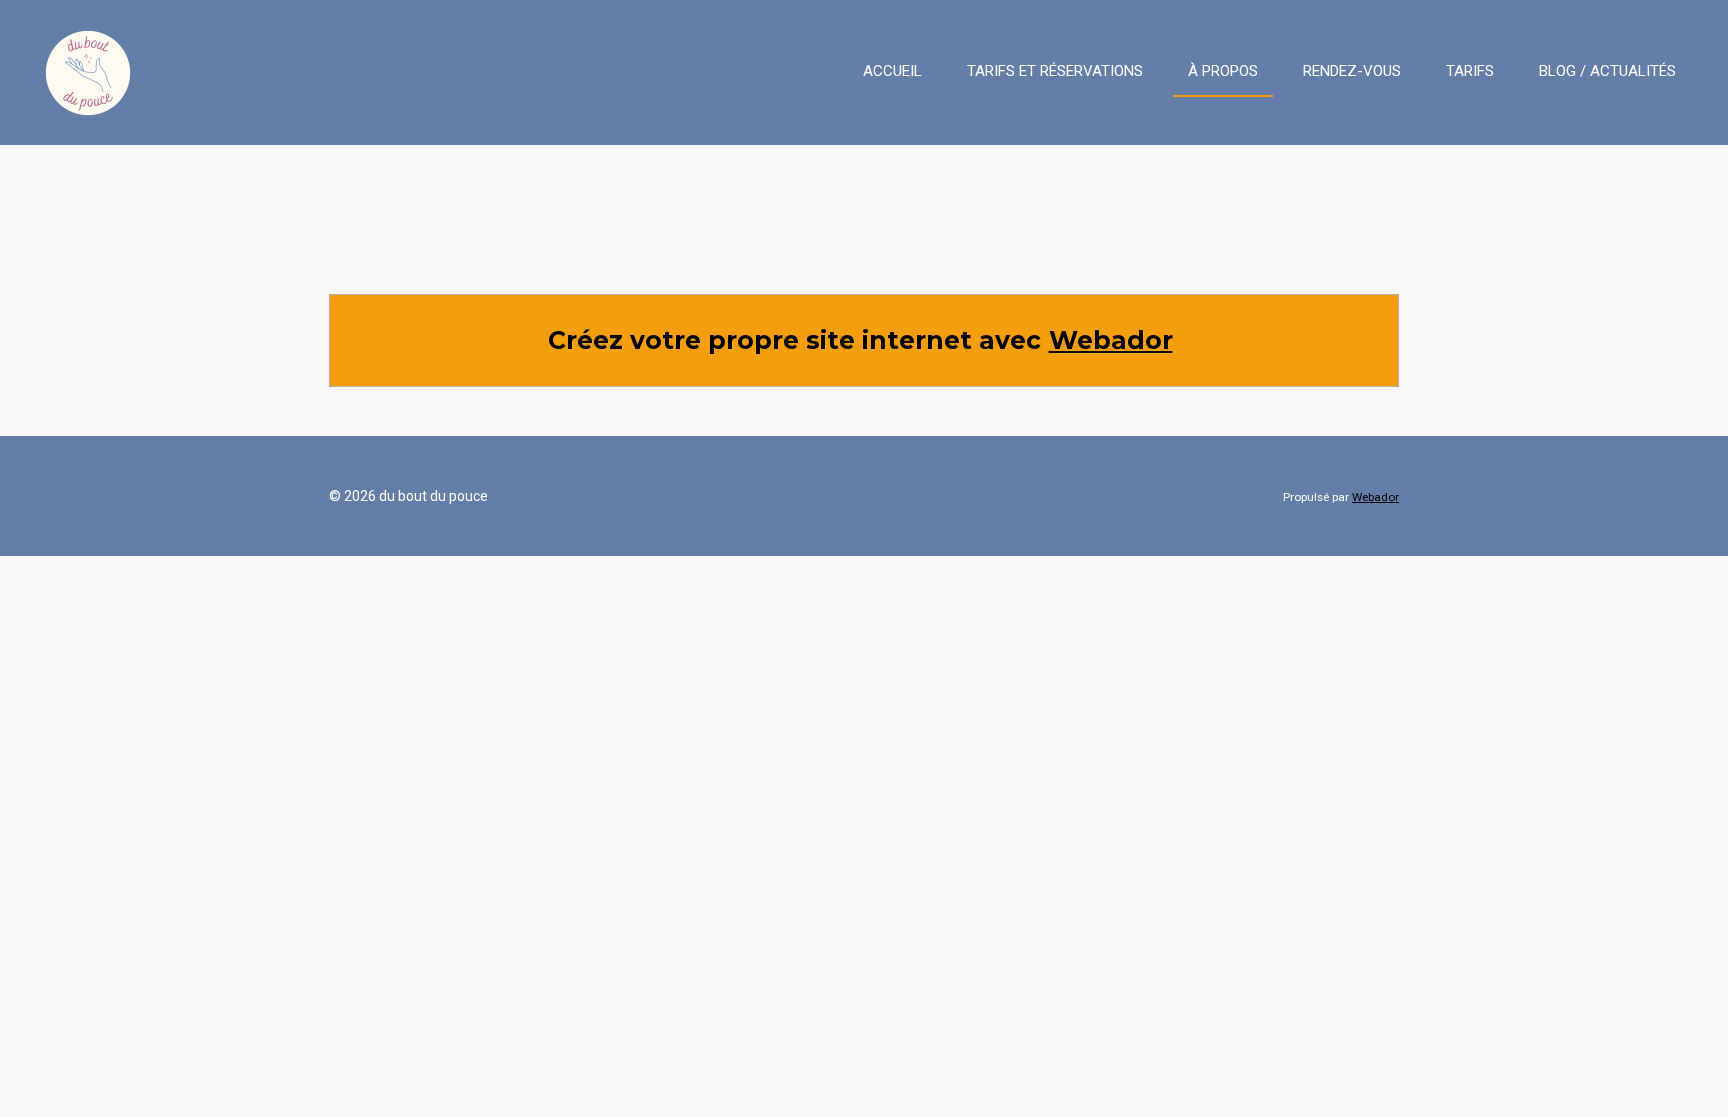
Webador (1111, 340)
